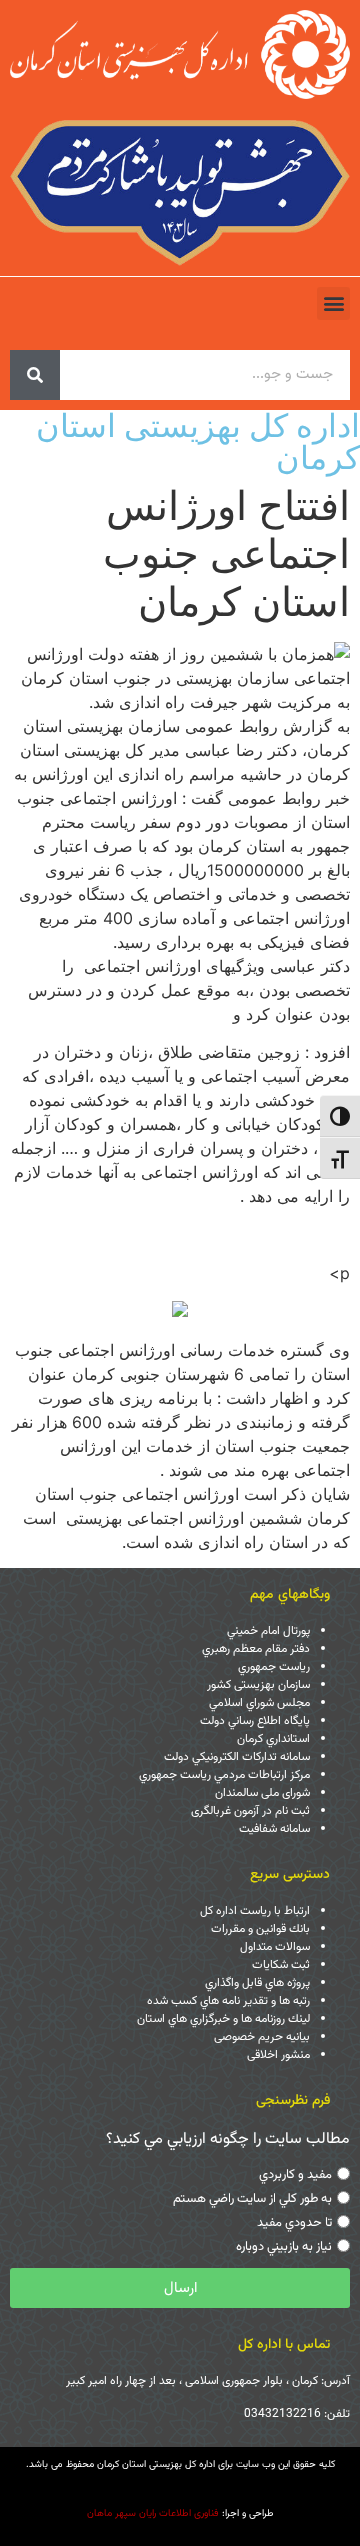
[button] (333, 303)
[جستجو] (35, 375)
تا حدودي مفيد (294, 2223)
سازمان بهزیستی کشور (258, 1685)
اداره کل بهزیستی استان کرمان (198, 441)
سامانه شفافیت (274, 1829)
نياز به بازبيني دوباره (284, 2247)
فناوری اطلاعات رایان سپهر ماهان (153, 2513)
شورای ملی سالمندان (262, 1793)
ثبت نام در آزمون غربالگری (250, 1811)
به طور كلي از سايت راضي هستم (252, 2199)
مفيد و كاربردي (295, 2175)
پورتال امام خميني (268, 1631)
